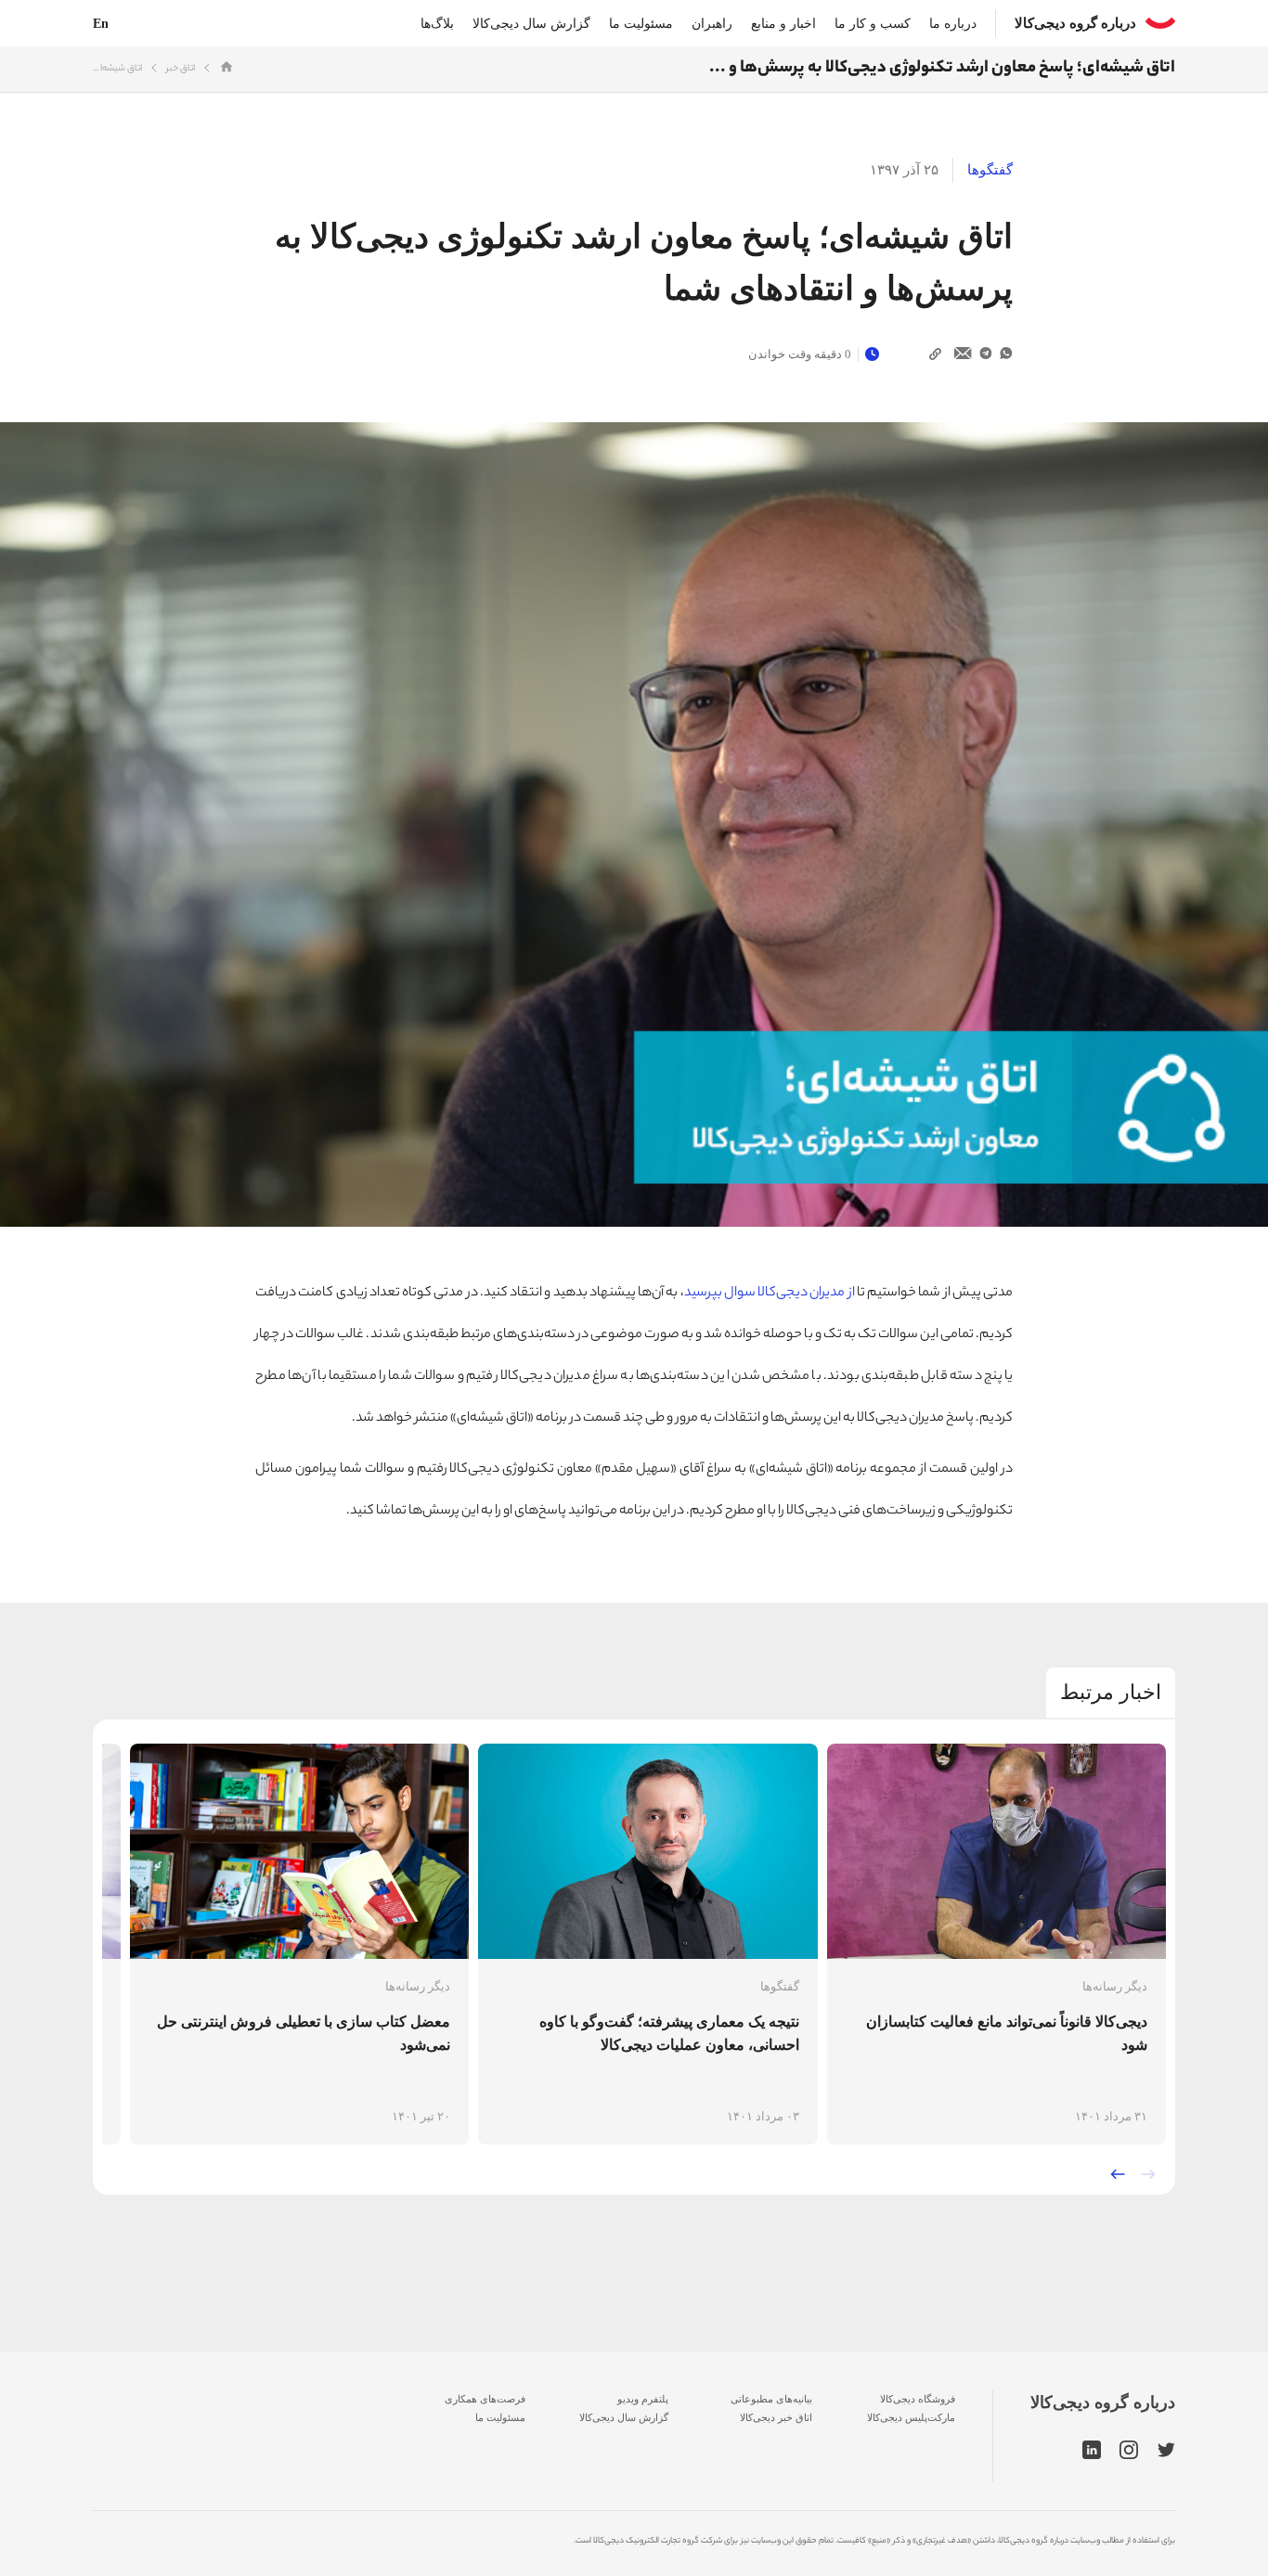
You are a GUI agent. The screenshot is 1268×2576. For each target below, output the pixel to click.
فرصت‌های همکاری (485, 2399)
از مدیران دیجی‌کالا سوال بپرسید (770, 1294)
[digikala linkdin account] (1092, 2451)
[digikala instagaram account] (1129, 2451)
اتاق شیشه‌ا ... (117, 69)
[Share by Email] (963, 354)
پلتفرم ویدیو (643, 2399)
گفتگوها (990, 170)
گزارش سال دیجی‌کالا (531, 24)
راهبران (712, 24)
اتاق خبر (181, 69)
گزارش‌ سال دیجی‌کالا (624, 2417)
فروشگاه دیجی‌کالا (918, 2399)
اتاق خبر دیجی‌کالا (776, 2417)
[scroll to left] (1118, 2174)
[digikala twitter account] (1166, 2451)
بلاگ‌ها (437, 24)
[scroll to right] (1148, 2174)
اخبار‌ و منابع (783, 24)
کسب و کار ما (873, 24)
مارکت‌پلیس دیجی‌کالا (911, 2417)
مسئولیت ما (641, 24)
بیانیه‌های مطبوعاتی (771, 2399)
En (101, 24)
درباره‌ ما (953, 24)
